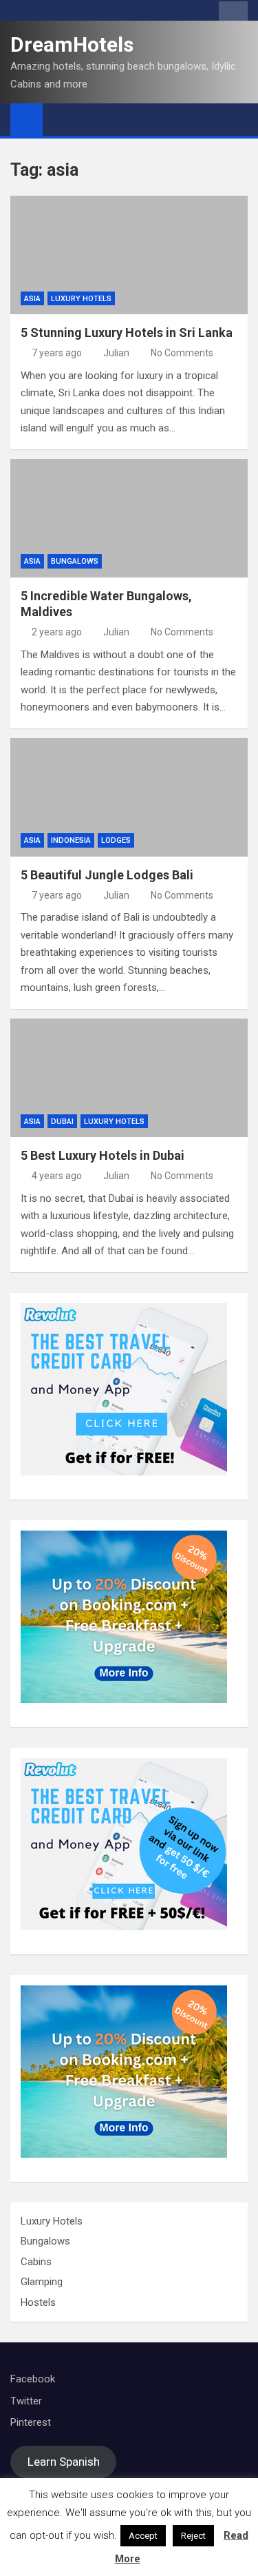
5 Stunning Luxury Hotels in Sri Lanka (127, 333)
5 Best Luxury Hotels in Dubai (103, 1155)
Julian (116, 353)
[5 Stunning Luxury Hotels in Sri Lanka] (129, 255)
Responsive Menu (233, 13)
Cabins (36, 2262)
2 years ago (57, 632)
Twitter (26, 2401)
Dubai (62, 1122)
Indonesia (71, 840)
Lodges (116, 840)
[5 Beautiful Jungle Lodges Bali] (129, 798)
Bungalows (75, 561)
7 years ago (57, 353)
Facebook (33, 2379)
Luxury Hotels (81, 299)
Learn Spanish (64, 2462)
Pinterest (31, 2422)
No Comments (182, 353)
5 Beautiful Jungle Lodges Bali (107, 875)
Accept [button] (143, 2536)
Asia (32, 299)
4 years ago (57, 1176)
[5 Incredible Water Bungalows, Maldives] (129, 519)
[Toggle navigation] (60, 119)
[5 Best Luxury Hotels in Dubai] (129, 1078)
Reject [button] (193, 2536)
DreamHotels (72, 44)
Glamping (42, 2282)
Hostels (38, 2302)
